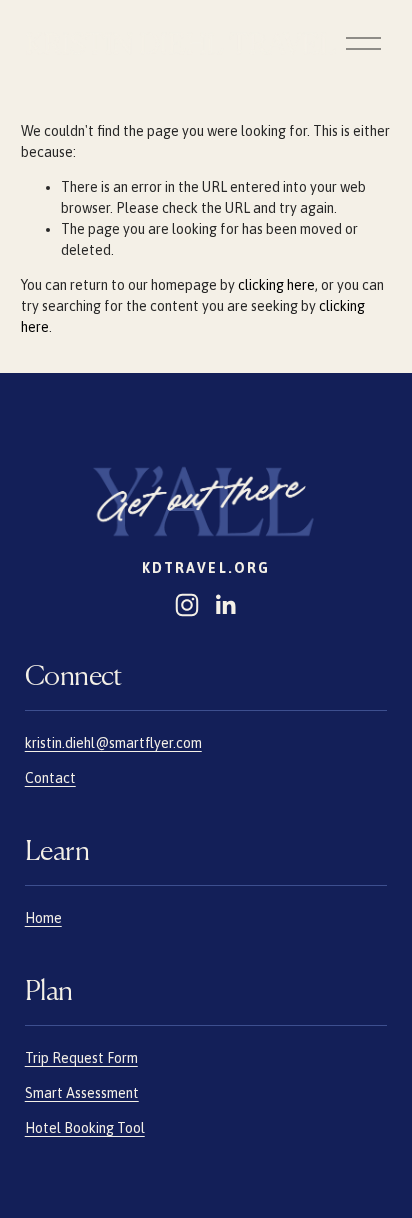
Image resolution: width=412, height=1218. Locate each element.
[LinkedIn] (225, 605)
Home (43, 918)
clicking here (276, 285)
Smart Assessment (82, 1093)
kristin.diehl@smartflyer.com (113, 743)
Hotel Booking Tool (85, 1128)
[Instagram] (187, 605)
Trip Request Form (81, 1058)
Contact (50, 778)
